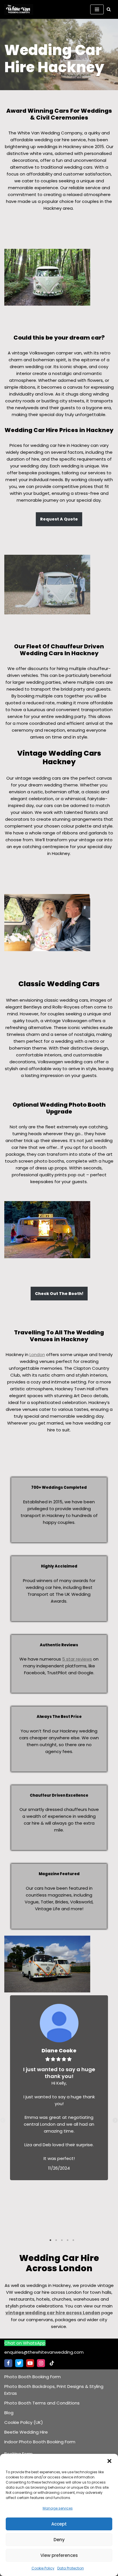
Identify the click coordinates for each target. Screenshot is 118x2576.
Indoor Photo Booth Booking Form (40, 2442)
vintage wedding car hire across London (53, 2313)
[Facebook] (8, 2363)
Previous (3, 2121)
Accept (59, 2524)
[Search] (109, 9)
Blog (9, 2413)
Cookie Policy (43, 2568)
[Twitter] (19, 2363)
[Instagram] (41, 2363)
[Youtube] (30, 2363)
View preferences (59, 2555)
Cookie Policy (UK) (24, 2422)
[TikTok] (52, 2363)
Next (115, 2121)
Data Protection (71, 2568)
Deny (59, 2540)
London (37, 1354)
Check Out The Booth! (59, 1294)
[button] (109, 2461)
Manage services (58, 2508)
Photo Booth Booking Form (33, 2377)
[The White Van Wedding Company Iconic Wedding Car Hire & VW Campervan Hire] (20, 9)
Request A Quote (59, 519)
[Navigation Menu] (97, 9)
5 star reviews (77, 1659)
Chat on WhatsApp (25, 2343)
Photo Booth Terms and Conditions (42, 2403)
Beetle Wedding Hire (26, 2432)
